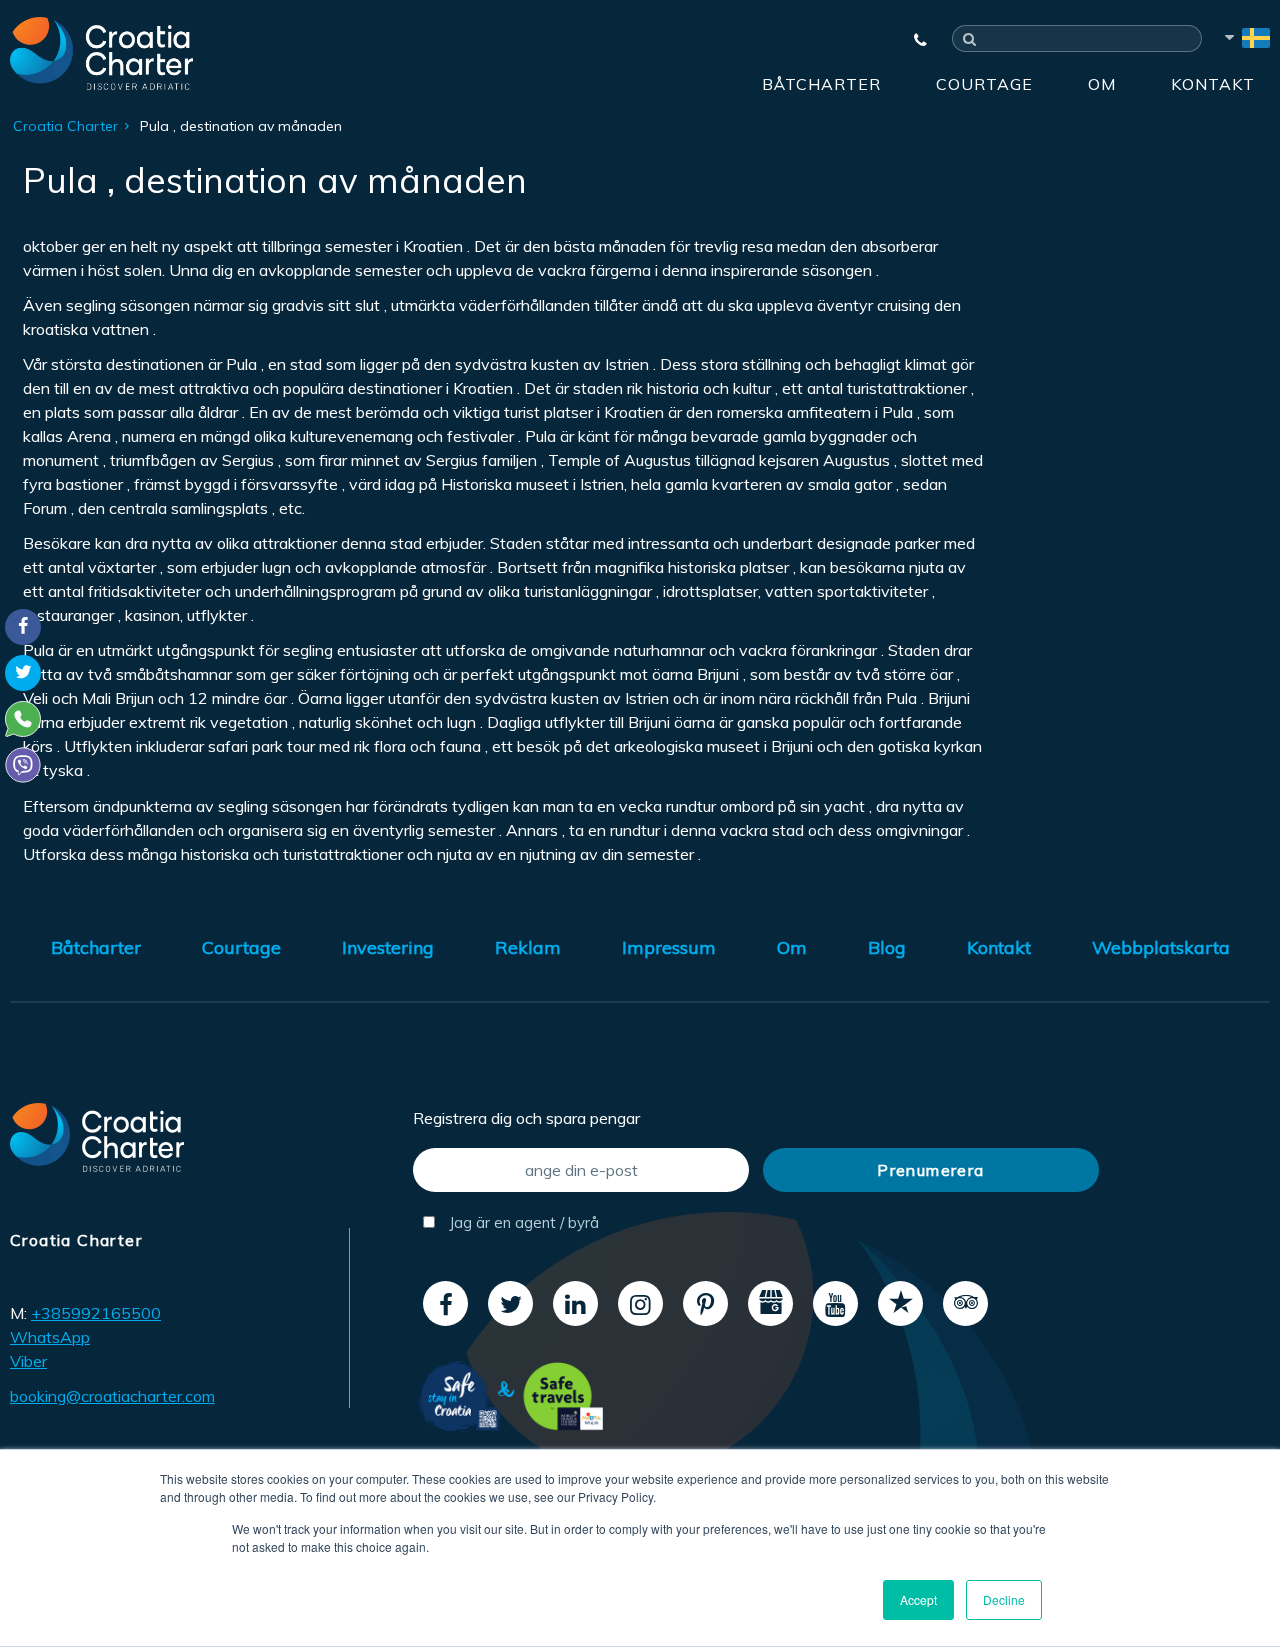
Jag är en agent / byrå (522, 1222)
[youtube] (835, 1303)
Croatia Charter (65, 126)
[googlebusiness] (770, 1303)
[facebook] (445, 1303)
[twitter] (510, 1303)
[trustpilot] (900, 1303)
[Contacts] (911, 40)
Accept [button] (918, 1599)
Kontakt (1213, 84)
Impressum (669, 947)
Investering (388, 947)
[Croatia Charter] (101, 53)
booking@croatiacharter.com (112, 1396)
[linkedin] (575, 1303)
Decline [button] (1004, 1599)
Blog (887, 947)
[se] (1246, 41)
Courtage (984, 84)
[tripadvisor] (965, 1303)
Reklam (528, 947)
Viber (28, 1361)
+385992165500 (96, 1313)
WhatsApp (50, 1337)
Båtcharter (821, 84)
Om (1102, 84)
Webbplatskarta (1161, 947)
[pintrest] (705, 1303)
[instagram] (640, 1303)
